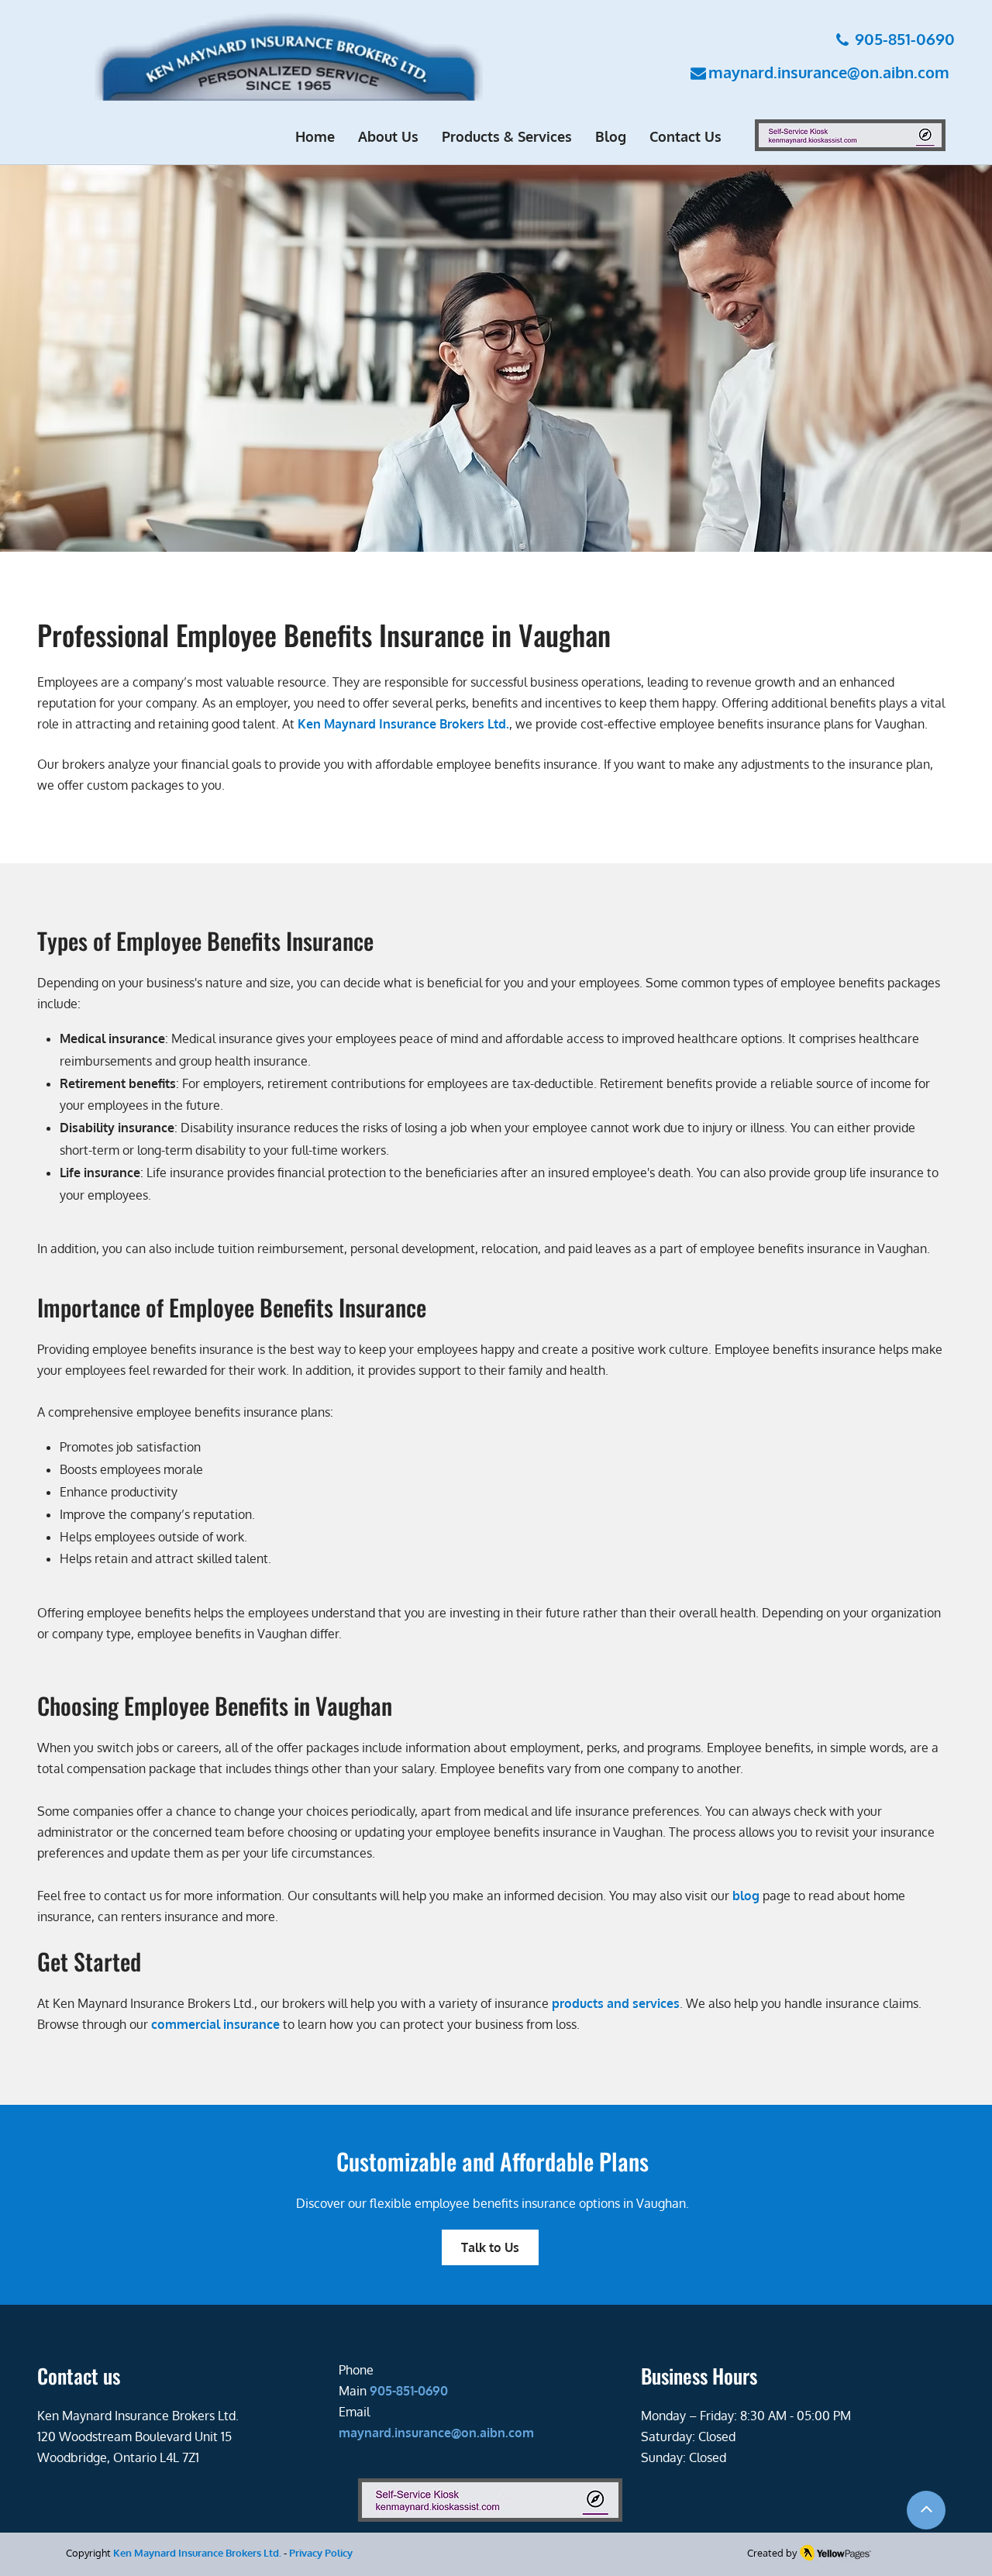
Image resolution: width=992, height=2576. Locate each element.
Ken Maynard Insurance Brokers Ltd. (197, 2553)
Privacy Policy (321, 2553)
